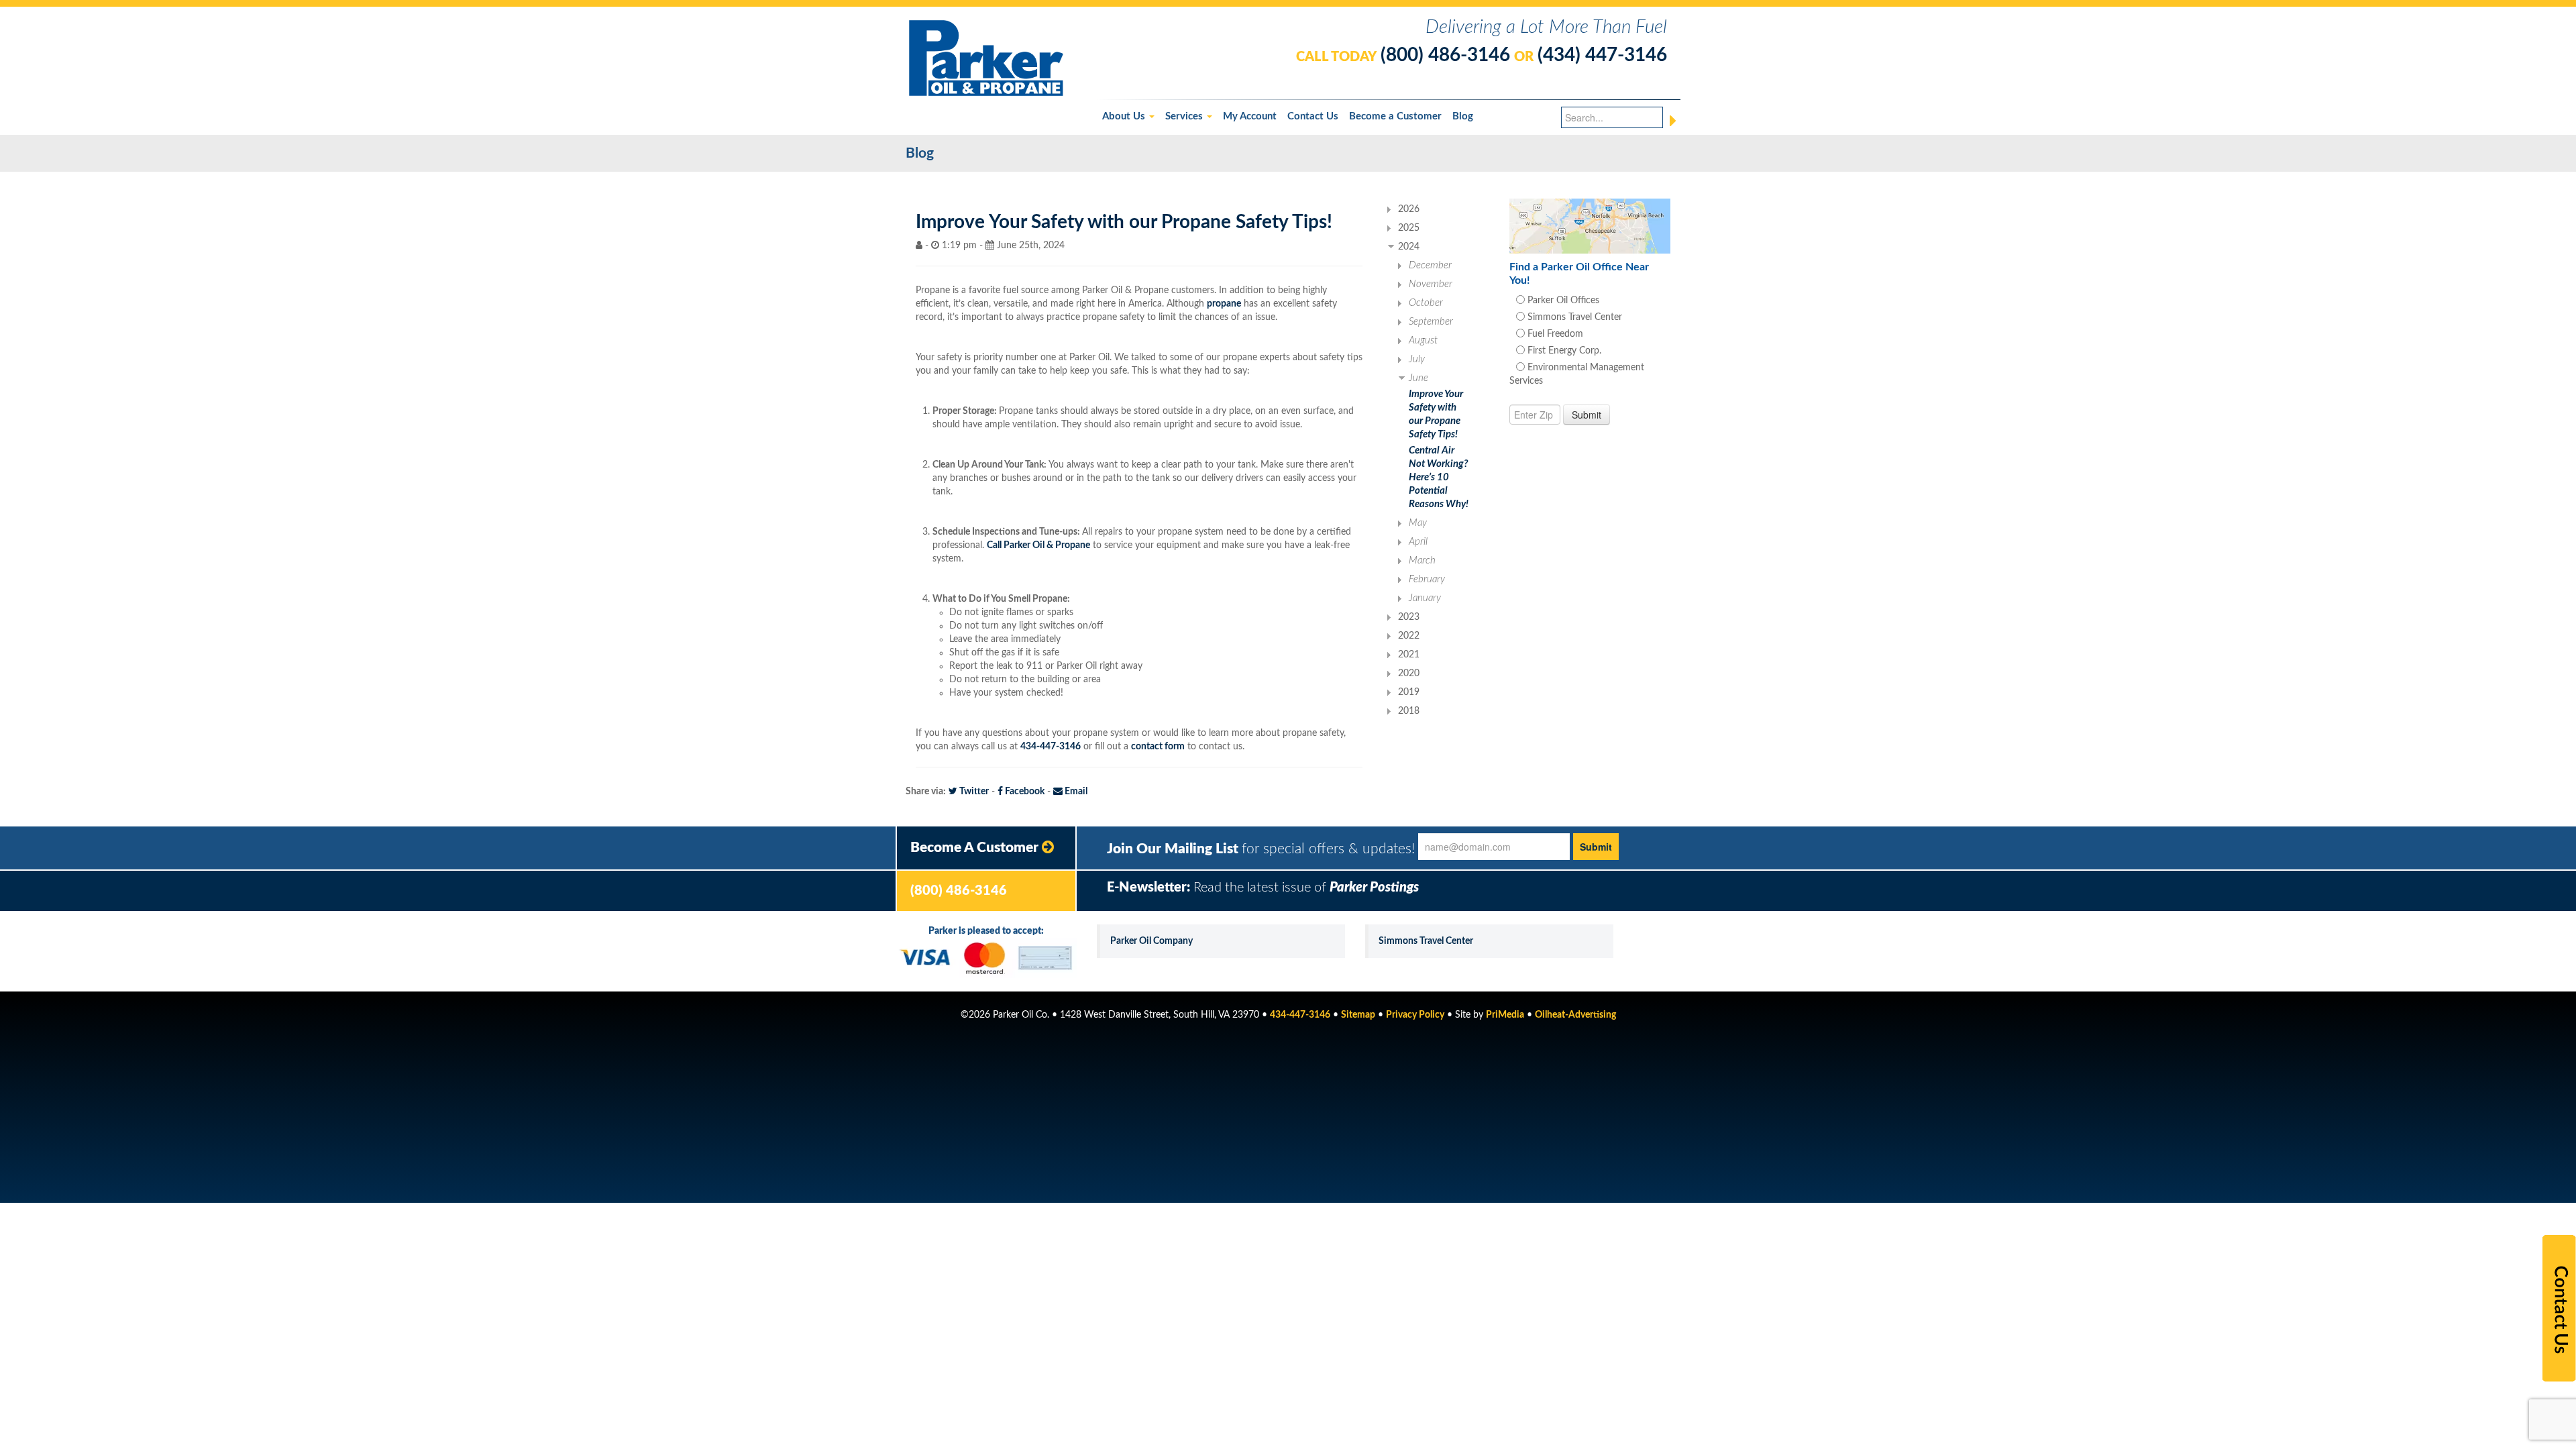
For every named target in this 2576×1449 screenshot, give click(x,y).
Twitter (973, 792)
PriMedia (1505, 1015)
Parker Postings (1374, 888)
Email (1075, 792)
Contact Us (1313, 116)
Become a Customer (1395, 116)
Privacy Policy (1415, 1015)
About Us (1125, 116)
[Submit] (1673, 121)
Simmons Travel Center (1573, 317)
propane (1224, 304)
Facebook (1024, 792)
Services (1185, 116)
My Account (1250, 116)
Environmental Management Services (1577, 374)
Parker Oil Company (1151, 941)
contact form (1158, 747)
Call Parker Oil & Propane (1038, 545)
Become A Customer (976, 848)
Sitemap (1358, 1015)
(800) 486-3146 (1445, 55)
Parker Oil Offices (1562, 301)
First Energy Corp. (1563, 351)
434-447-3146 (1051, 747)
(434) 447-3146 (1602, 55)
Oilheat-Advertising (1575, 1015)
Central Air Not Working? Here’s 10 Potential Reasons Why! (1439, 477)
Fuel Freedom (1554, 334)
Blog (1463, 116)
